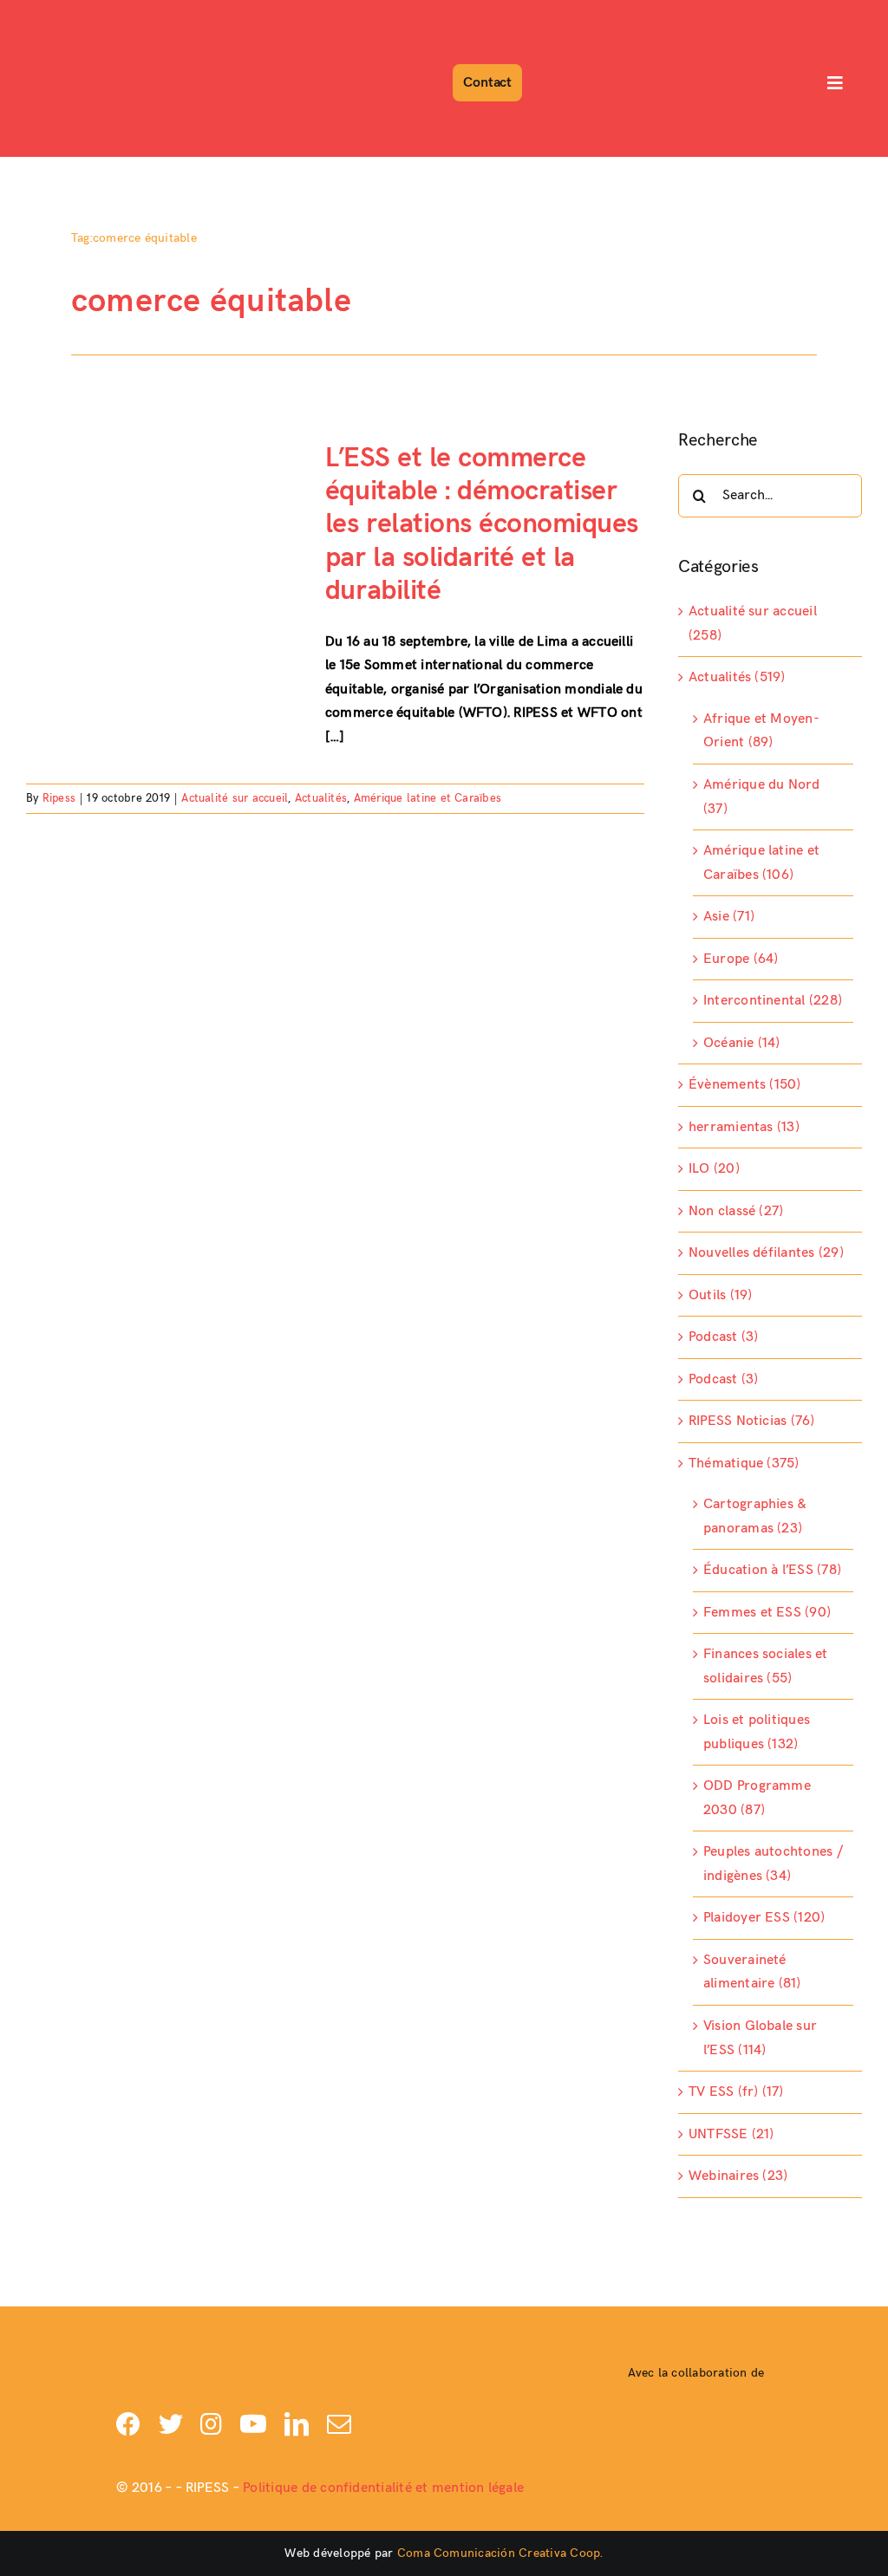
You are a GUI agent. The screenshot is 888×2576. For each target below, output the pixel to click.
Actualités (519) (737, 677)
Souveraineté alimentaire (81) (752, 1972)
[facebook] (128, 2424)
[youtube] (253, 2424)
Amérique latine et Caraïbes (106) (761, 863)
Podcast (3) (724, 1337)
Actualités (321, 798)
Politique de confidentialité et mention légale (383, 2488)
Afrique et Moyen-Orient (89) (761, 731)
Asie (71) (729, 917)
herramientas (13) (744, 1127)
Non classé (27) (736, 1211)
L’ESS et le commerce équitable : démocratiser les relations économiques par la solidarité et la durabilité (482, 525)
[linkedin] (297, 2424)
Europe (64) (741, 959)
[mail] (339, 2424)
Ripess (59, 798)
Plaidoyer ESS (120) (764, 1918)
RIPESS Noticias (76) (752, 1421)
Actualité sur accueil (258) (753, 624)
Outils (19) (721, 1295)
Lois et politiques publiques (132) (757, 1732)
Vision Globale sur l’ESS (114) (760, 2038)
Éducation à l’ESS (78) (772, 1570)
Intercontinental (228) (773, 1001)
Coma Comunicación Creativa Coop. (500, 2553)
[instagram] (211, 2424)
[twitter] (171, 2424)
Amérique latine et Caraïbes (428, 798)
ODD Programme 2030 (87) (757, 1798)
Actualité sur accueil (235, 798)
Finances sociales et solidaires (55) (766, 1666)
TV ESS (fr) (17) (736, 2092)
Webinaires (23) (738, 2176)
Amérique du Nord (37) (762, 797)
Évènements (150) (745, 1085)
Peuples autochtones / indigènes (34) (773, 1864)
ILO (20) (714, 1169)
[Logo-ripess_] (72, 15)
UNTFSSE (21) (731, 2134)
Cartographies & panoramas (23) (755, 1516)
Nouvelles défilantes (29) (766, 1253)
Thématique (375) (744, 1464)
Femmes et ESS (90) (767, 1613)
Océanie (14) (742, 1043)
